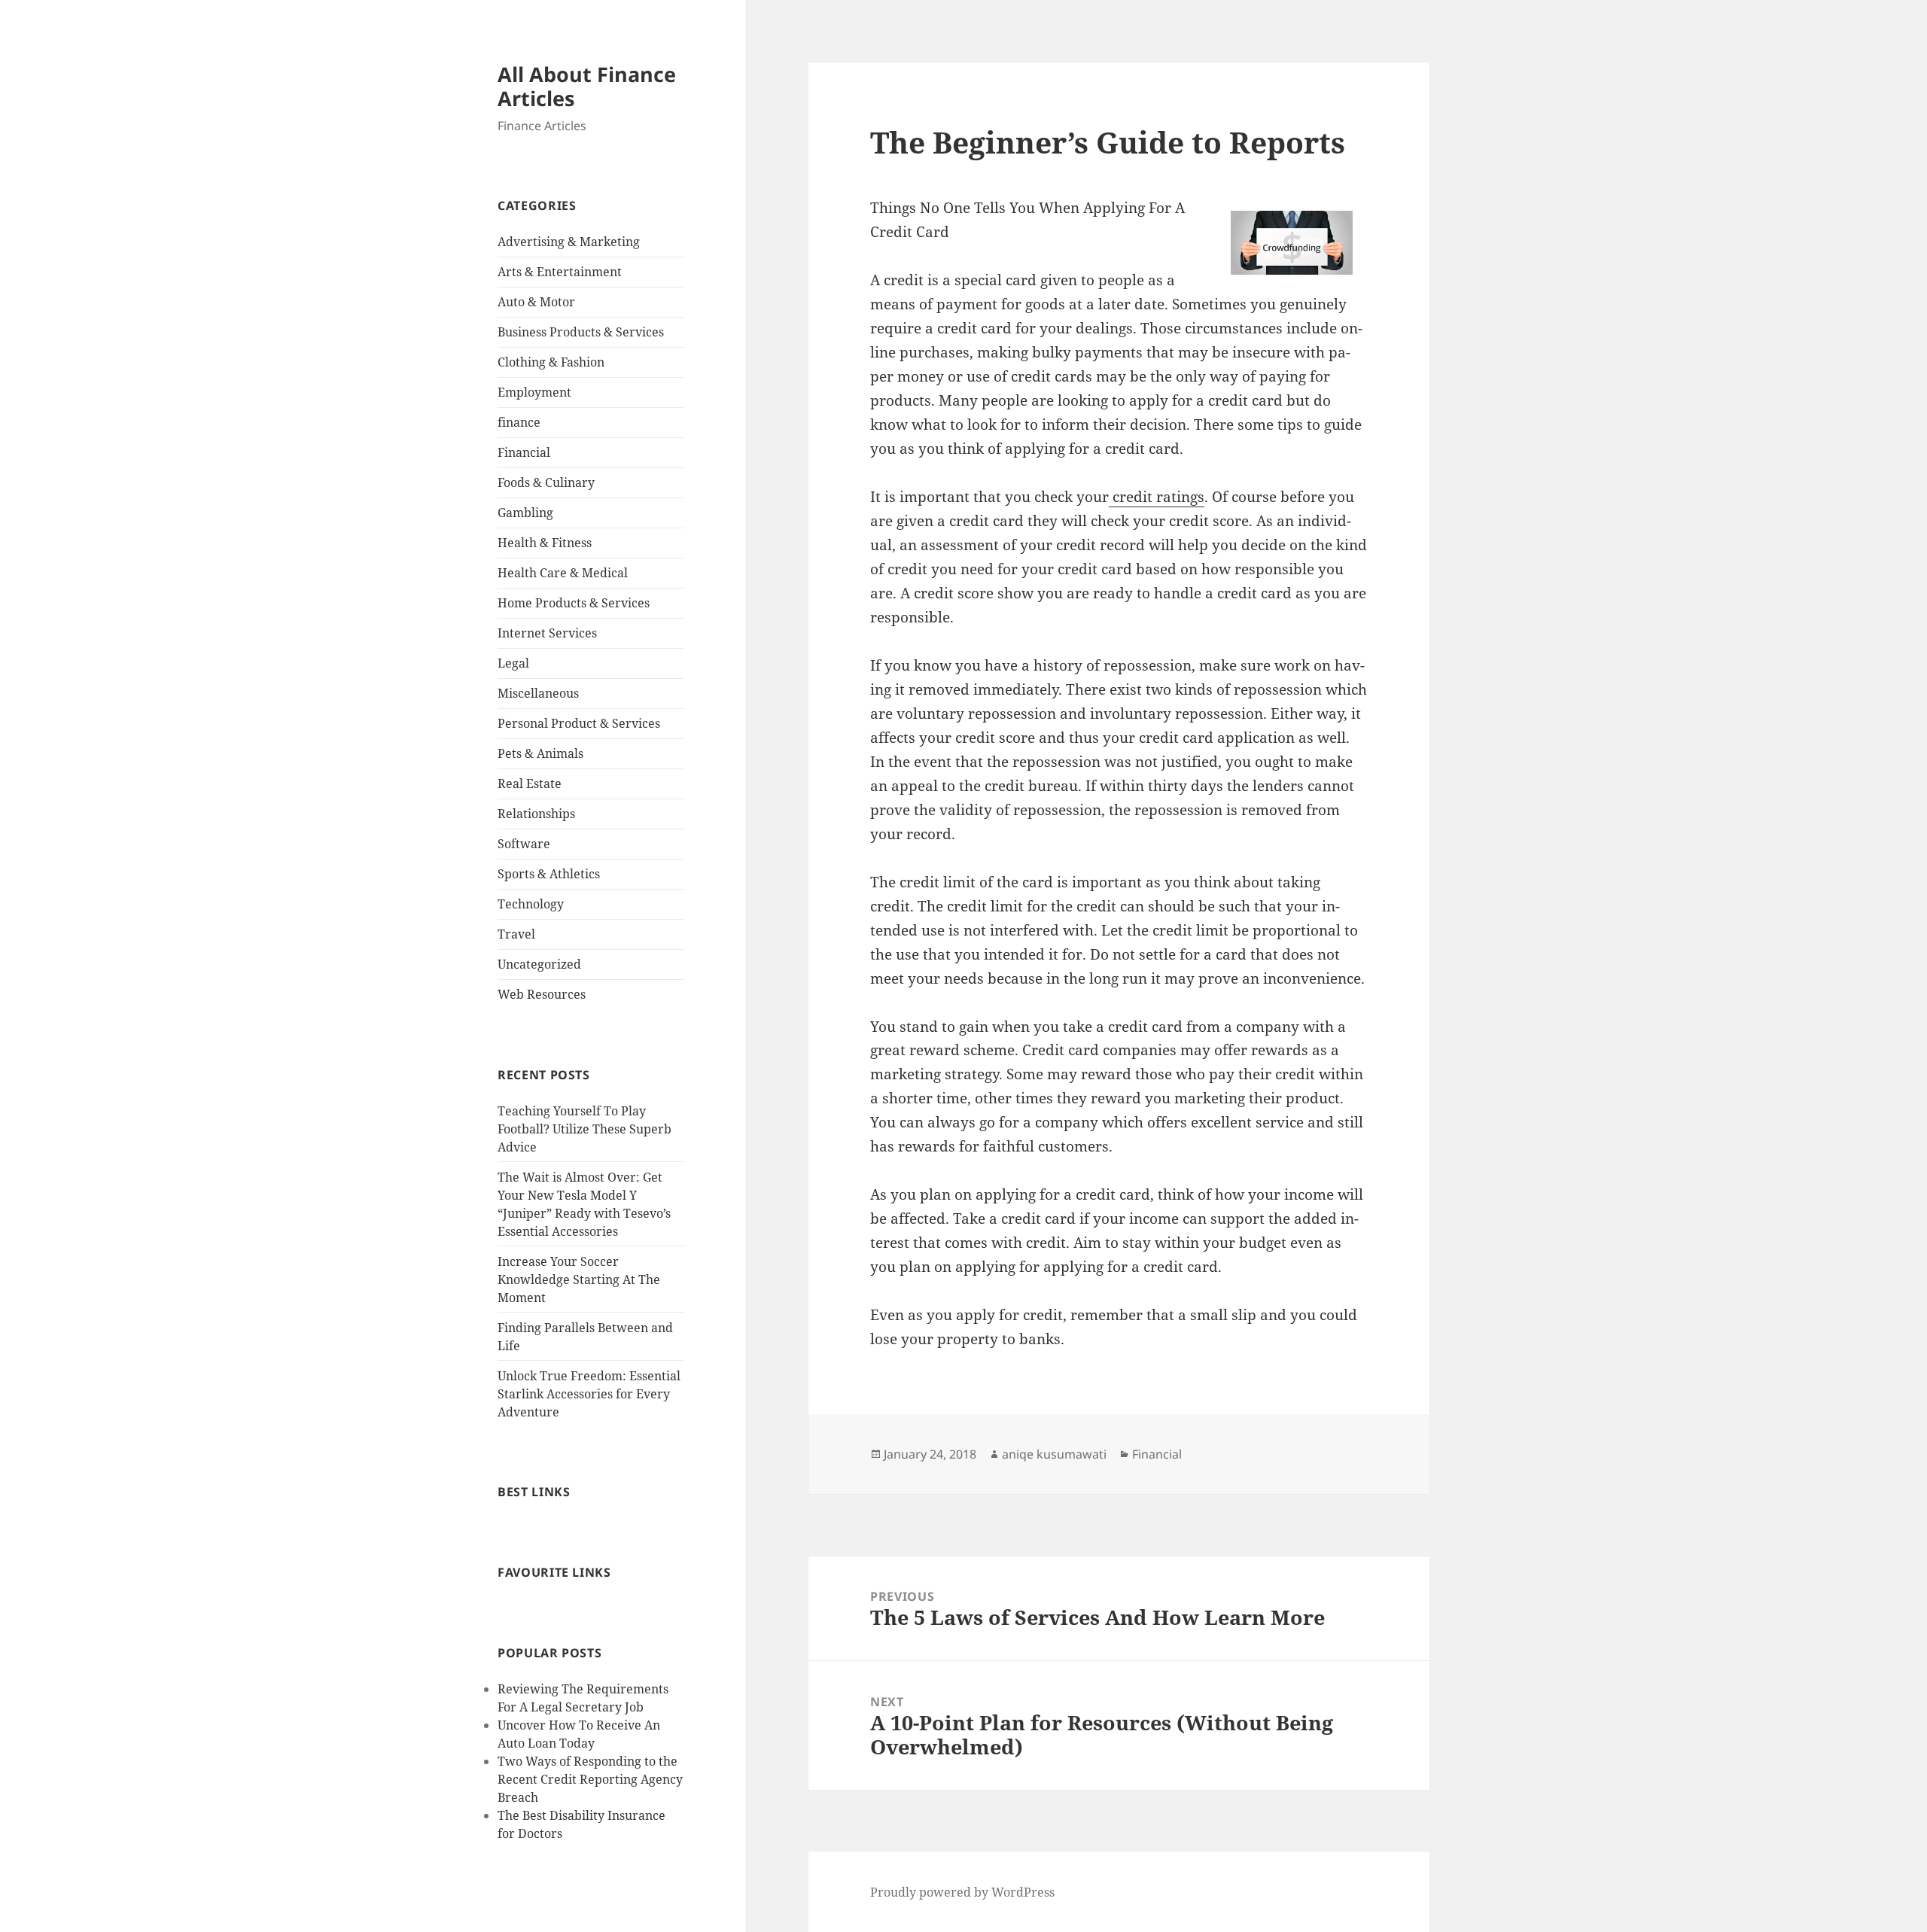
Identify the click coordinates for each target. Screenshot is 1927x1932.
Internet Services (547, 633)
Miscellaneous (538, 693)
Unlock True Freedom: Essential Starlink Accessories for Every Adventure (589, 1394)
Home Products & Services (574, 603)
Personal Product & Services (579, 723)
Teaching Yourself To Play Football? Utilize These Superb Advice (584, 1129)
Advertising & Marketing (569, 242)
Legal (513, 663)
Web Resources (542, 994)
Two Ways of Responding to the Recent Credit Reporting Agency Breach (590, 1779)
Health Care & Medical (563, 573)
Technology (531, 904)
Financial (524, 452)
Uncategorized (539, 964)
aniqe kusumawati (1054, 1454)
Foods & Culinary (546, 482)
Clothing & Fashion (551, 362)
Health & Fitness (545, 543)
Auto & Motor (536, 302)
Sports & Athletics (549, 874)
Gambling (525, 513)
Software (524, 844)
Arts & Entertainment (560, 272)
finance (519, 422)
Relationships (536, 814)
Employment (534, 392)
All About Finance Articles (587, 86)
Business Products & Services (581, 332)
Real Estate (530, 783)
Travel (516, 934)
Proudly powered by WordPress (962, 1892)
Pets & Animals (540, 753)
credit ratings (1157, 497)
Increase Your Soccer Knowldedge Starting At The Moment (579, 1279)
